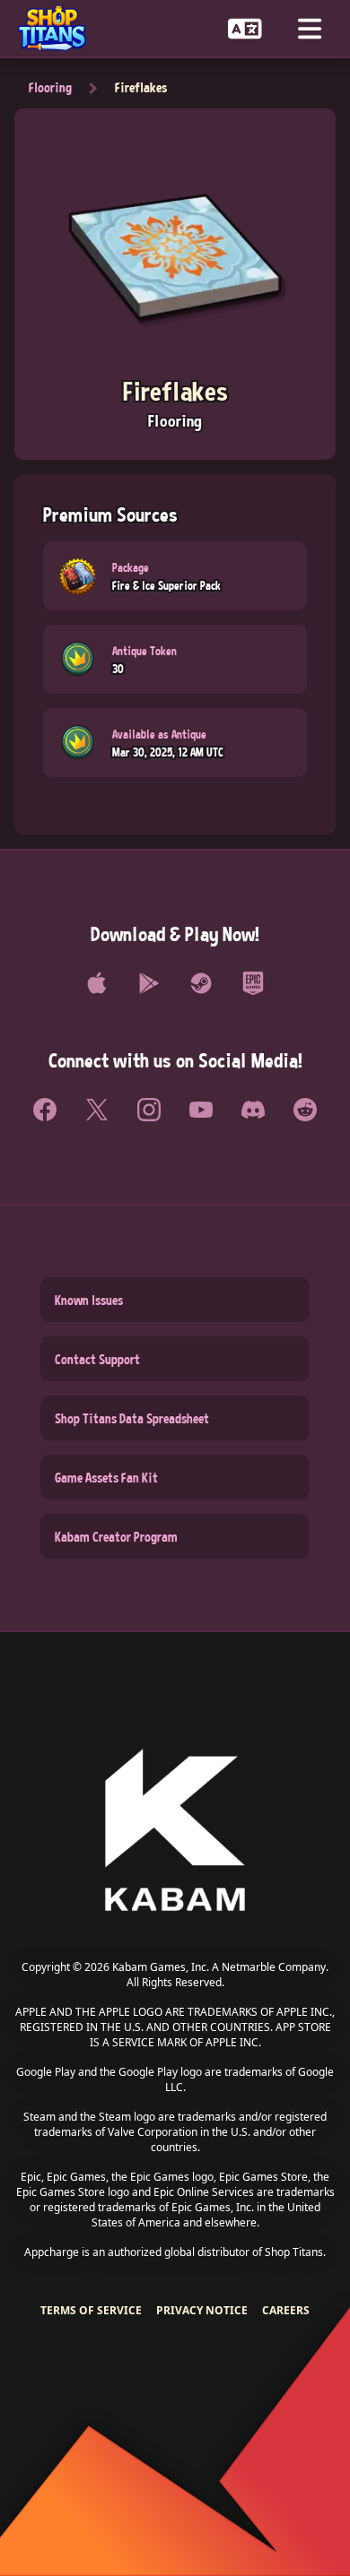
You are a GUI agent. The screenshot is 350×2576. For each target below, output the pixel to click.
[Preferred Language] (245, 28)
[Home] (59, 28)
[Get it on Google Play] (149, 983)
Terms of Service (91, 2310)
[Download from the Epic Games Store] (253, 983)
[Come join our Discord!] (253, 1110)
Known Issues (89, 1300)
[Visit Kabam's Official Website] (175, 1832)
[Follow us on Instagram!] (149, 1110)
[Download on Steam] (201, 983)
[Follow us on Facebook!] (45, 1110)
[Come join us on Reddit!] (305, 1110)
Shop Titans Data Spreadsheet (132, 1418)
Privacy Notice (202, 2310)
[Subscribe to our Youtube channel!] (201, 1110)
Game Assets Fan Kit (106, 1477)
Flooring (50, 87)
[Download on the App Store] (97, 983)
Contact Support (97, 1359)
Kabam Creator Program (116, 1536)
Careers (286, 2310)
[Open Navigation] (310, 28)
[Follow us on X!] (97, 1110)
